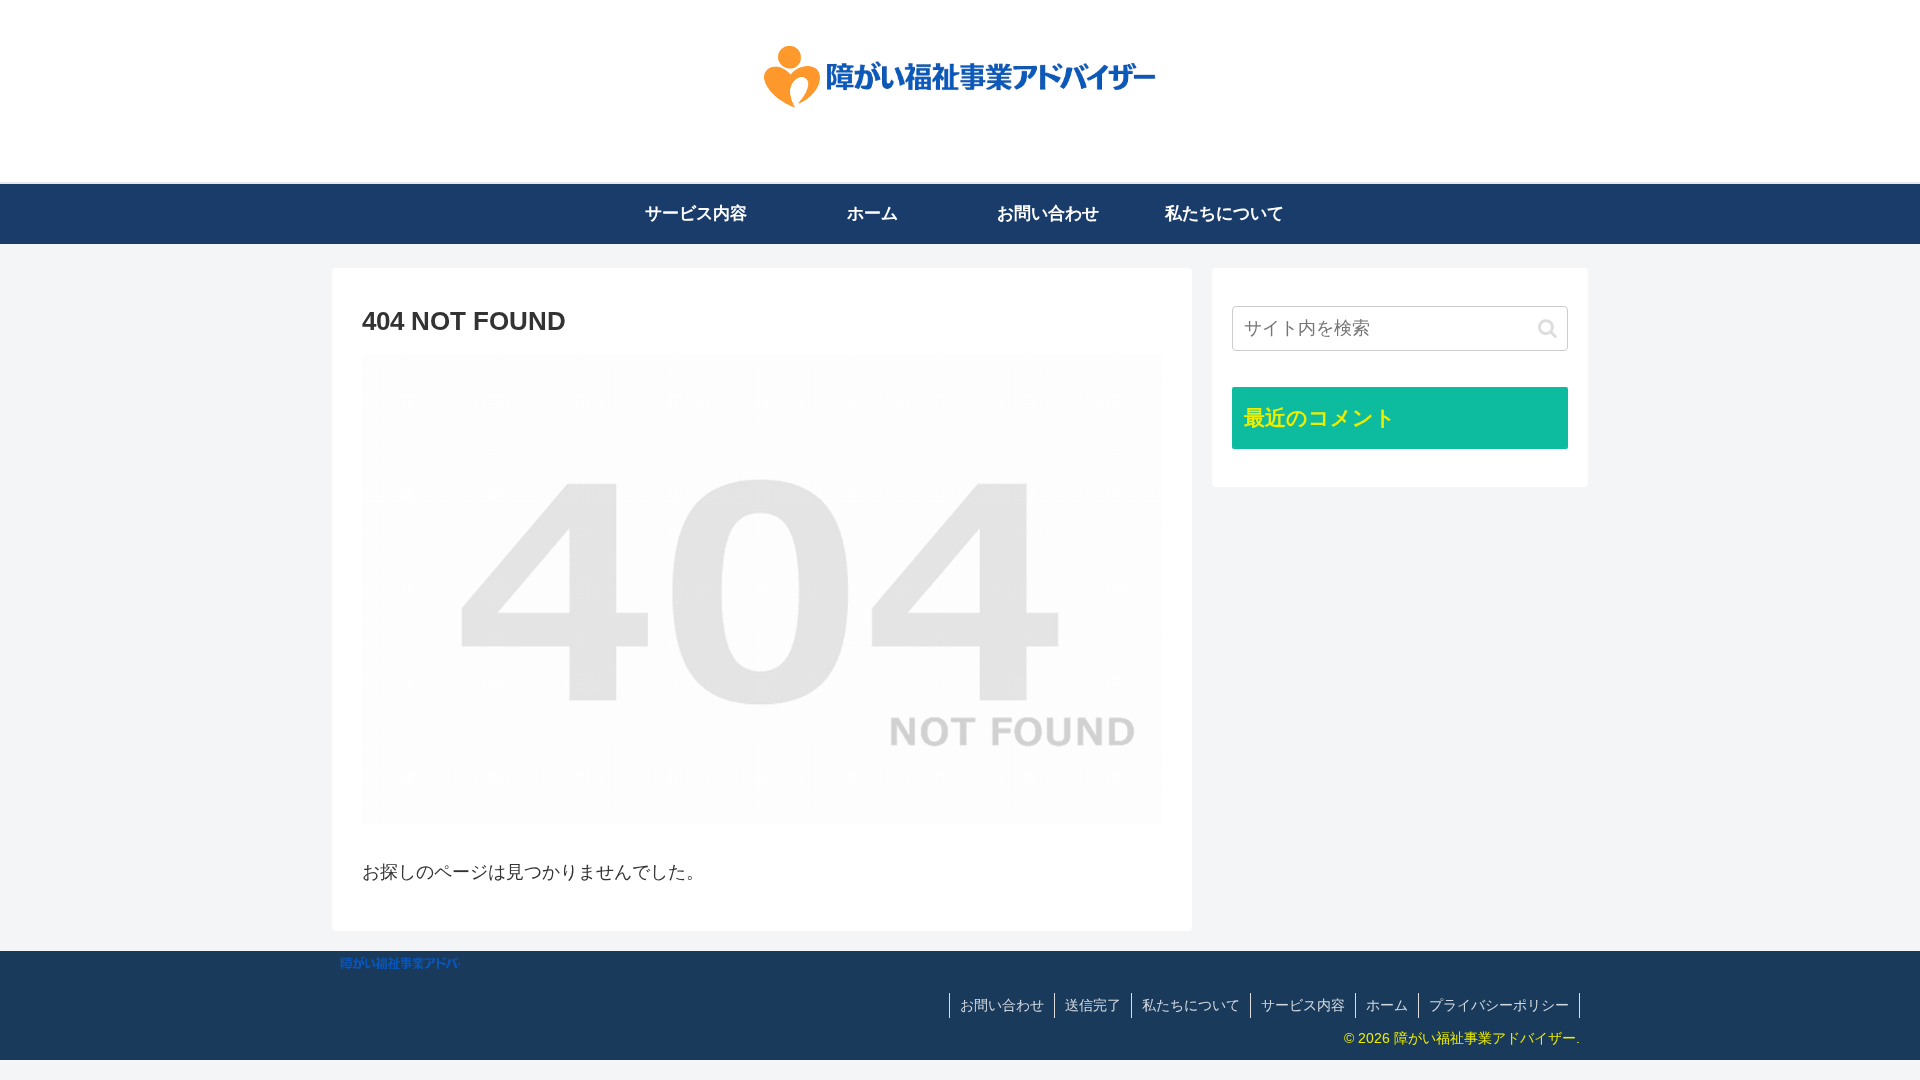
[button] (1547, 328)
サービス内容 (1303, 1005)
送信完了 (1093, 1005)
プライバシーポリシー (1499, 1005)
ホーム (1387, 1005)
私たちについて (1191, 1005)
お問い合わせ (1002, 1005)
